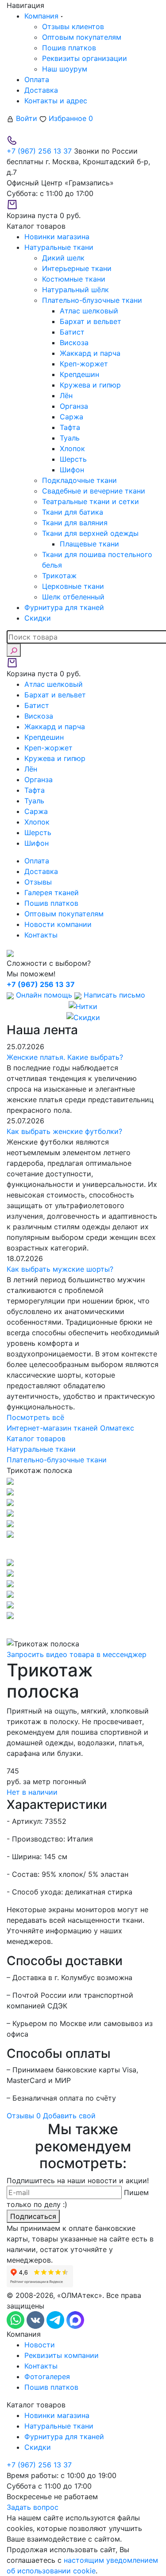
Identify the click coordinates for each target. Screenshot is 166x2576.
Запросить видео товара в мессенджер (77, 1654)
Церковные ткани (73, 586)
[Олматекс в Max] (75, 2320)
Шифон (72, 470)
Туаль (70, 438)
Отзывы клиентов (73, 26)
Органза (74, 406)
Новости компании (58, 924)
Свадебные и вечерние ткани (94, 491)
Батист (72, 332)
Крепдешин (79, 374)
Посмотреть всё (35, 1417)
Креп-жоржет (84, 364)
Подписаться (33, 2216)
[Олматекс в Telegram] (56, 2320)
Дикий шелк (63, 258)
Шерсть (73, 459)
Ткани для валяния (75, 523)
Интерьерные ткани (77, 268)
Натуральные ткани (59, 2426)
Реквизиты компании (62, 2355)
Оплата (37, 79)
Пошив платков (69, 48)
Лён (66, 395)
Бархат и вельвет (91, 321)
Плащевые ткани (89, 544)
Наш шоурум (65, 69)
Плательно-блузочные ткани (92, 300)
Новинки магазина (57, 2415)
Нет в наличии (32, 1792)
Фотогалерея (47, 2376)
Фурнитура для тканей (64, 2437)
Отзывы (38, 882)
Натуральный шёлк (75, 290)
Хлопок (72, 448)
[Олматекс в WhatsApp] (17, 2320)
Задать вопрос (33, 2507)
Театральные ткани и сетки (91, 501)
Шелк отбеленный (73, 597)
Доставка (41, 90)
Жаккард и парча (90, 353)
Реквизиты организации (85, 58)
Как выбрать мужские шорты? (60, 1269)
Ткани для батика (73, 512)
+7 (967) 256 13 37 (39, 151)
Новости (40, 2345)
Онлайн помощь (44, 995)
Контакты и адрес (56, 101)
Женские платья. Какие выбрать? (65, 1057)
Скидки (38, 2447)
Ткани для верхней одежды (90, 533)
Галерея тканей (52, 893)
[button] (83, 1548)
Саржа (71, 417)
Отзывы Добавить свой (51, 2116)
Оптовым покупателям (82, 37)
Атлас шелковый (89, 311)
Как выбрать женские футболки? (64, 1131)
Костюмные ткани (74, 279)
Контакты (41, 935)
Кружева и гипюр (90, 385)
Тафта (70, 427)
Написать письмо (113, 995)
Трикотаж (59, 576)
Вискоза (74, 343)
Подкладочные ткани (79, 480)
